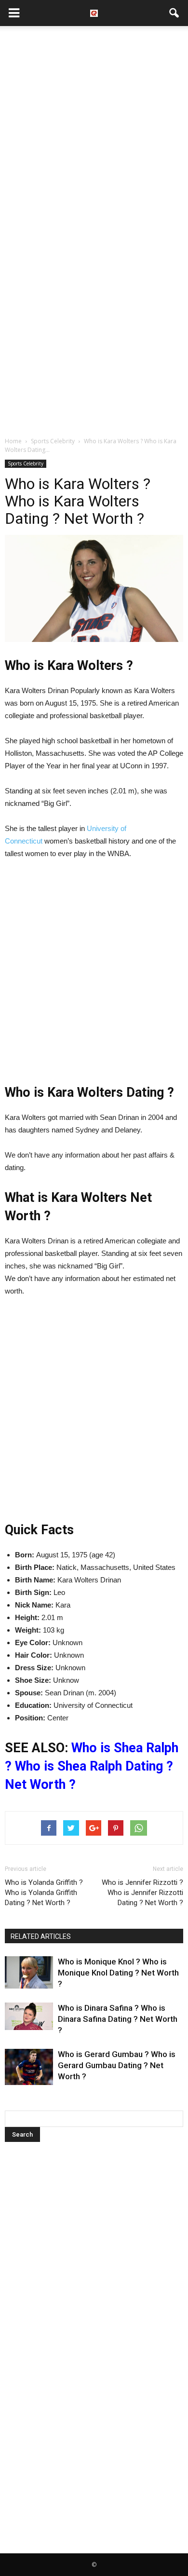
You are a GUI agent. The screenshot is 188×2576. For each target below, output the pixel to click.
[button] (175, 13)
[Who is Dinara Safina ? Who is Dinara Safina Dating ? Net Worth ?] (29, 2016)
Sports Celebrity (26, 463)
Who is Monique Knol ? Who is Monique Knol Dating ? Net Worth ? (118, 1973)
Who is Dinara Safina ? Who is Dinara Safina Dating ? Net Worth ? (118, 2019)
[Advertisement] (94, 130)
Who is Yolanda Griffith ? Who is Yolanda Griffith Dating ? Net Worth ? (44, 1893)
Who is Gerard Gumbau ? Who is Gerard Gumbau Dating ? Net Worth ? (117, 2065)
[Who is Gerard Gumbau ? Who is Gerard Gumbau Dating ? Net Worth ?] (29, 2067)
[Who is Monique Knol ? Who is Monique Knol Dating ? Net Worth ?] (29, 1972)
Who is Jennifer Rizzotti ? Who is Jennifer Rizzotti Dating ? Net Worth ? (142, 1893)
